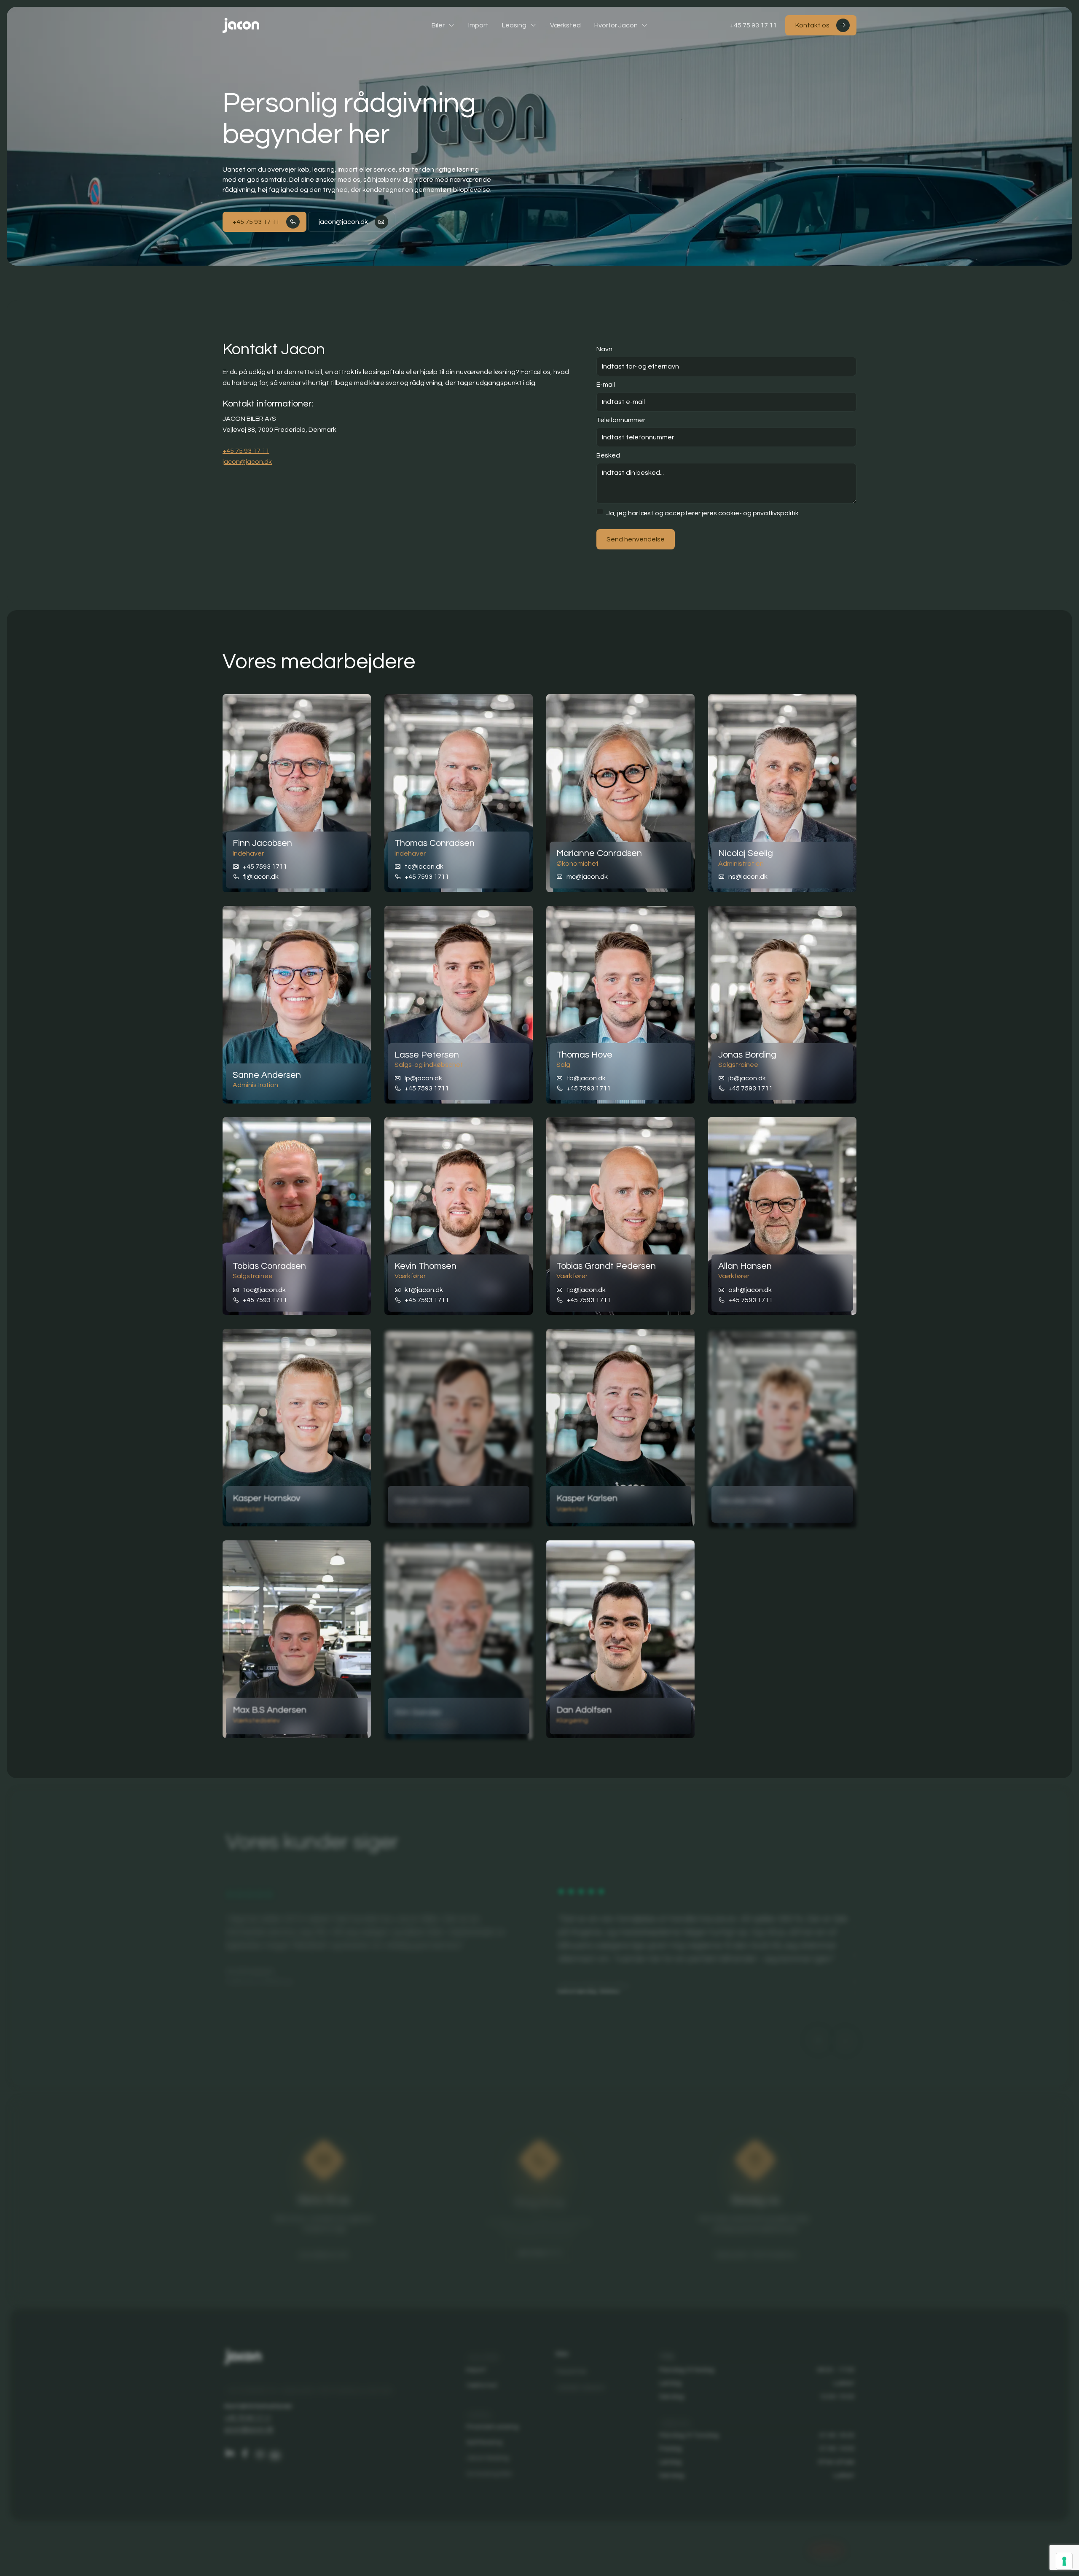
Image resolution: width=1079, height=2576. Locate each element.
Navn (604, 349)
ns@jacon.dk (748, 877)
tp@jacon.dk (586, 1289)
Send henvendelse (636, 539)
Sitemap (784, 2552)
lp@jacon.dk (423, 1078)
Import (476, 2366)
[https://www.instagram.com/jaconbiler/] (258, 2450)
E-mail (606, 385)
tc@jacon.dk (424, 867)
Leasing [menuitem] (514, 25)
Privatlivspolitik (738, 2550)
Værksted (481, 2382)
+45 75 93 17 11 (753, 25)
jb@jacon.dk (747, 1078)
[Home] (241, 25)
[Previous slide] (819, 2037)
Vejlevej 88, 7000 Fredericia (757, 2249)
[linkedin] (228, 2450)
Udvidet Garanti (581, 2382)
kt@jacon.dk (424, 1289)
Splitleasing (484, 2439)
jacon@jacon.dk (343, 222)
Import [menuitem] (478, 25)
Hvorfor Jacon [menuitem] (616, 25)
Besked (608, 455)
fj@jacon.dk (261, 877)
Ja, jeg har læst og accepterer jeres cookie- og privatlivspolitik (703, 513)
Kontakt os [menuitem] (812, 25)
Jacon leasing (487, 2454)
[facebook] (243, 2450)
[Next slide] (846, 2038)
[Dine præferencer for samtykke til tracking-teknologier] (1064, 2561)
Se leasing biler (489, 2470)
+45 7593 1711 (265, 867)
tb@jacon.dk (586, 1078)
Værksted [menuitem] (565, 25)
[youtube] (274, 2451)
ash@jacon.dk (750, 1289)
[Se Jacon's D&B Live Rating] (831, 2546)
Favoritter (572, 2366)
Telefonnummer (621, 420)
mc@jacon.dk (587, 877)
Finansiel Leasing (492, 2424)
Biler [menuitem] (438, 25)
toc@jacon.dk (264, 1289)
